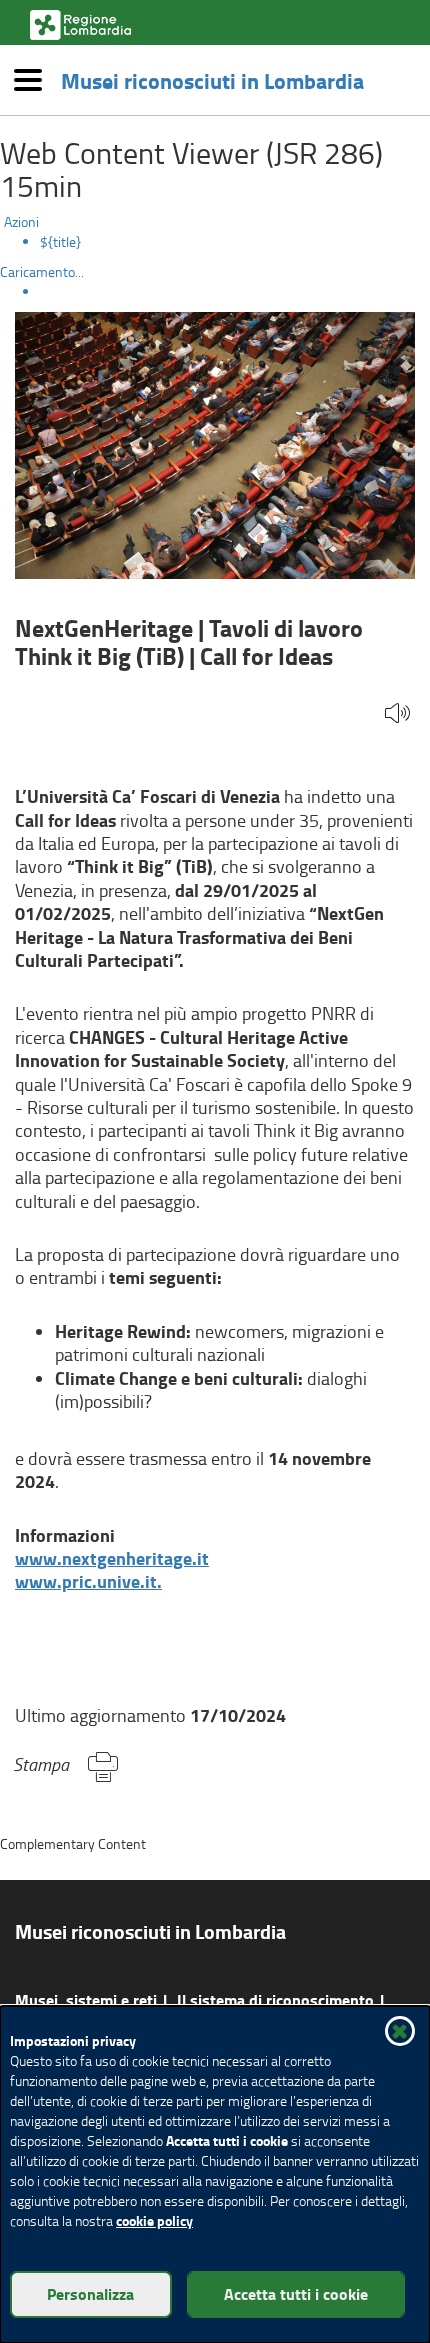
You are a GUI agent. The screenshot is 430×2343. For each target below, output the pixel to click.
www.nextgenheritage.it (112, 1558)
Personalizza (90, 2293)
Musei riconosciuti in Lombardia (212, 80)
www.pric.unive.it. (88, 1581)
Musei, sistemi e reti (86, 1999)
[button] (397, 714)
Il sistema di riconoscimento (275, 1999)
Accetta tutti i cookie (296, 2293)
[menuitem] (235, 242)
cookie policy (154, 2220)
